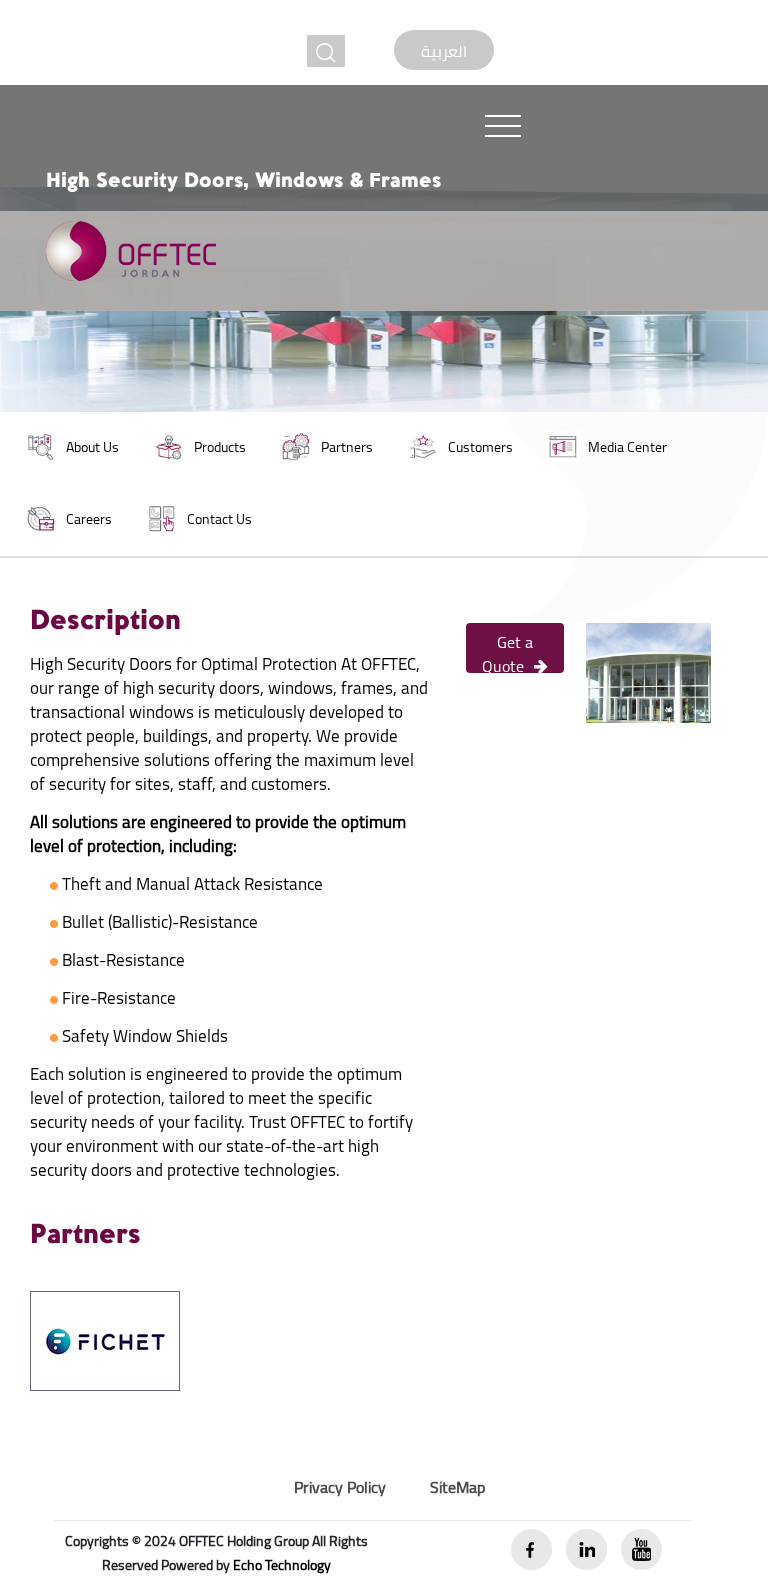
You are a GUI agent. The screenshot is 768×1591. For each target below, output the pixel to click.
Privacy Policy (340, 1487)
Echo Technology (282, 1565)
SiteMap (457, 1487)
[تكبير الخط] (326, 51)
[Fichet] (105, 1339)
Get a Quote (507, 650)
